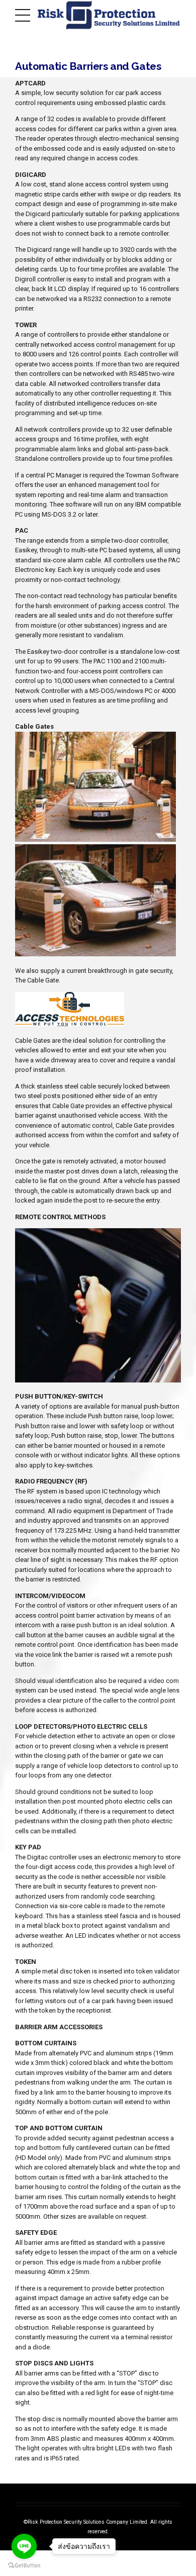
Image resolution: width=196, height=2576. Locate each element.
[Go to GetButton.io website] (24, 2566)
